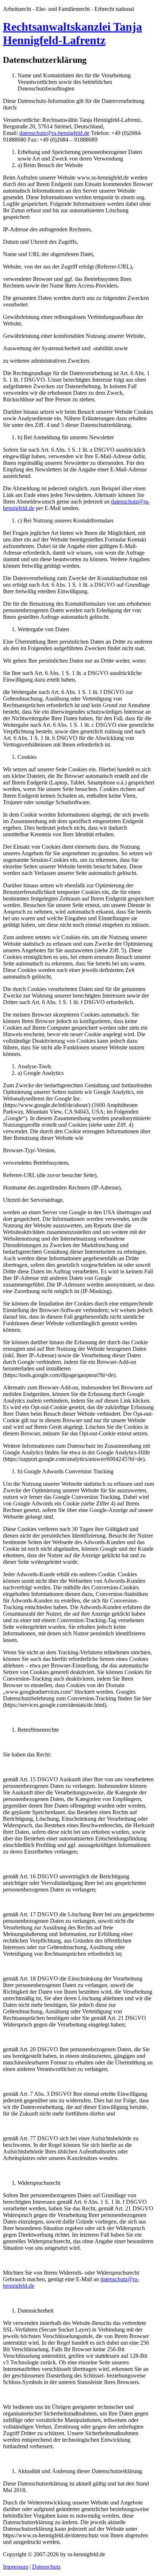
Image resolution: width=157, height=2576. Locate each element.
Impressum (16, 2567)
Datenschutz (46, 2567)
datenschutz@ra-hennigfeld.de (54, 133)
